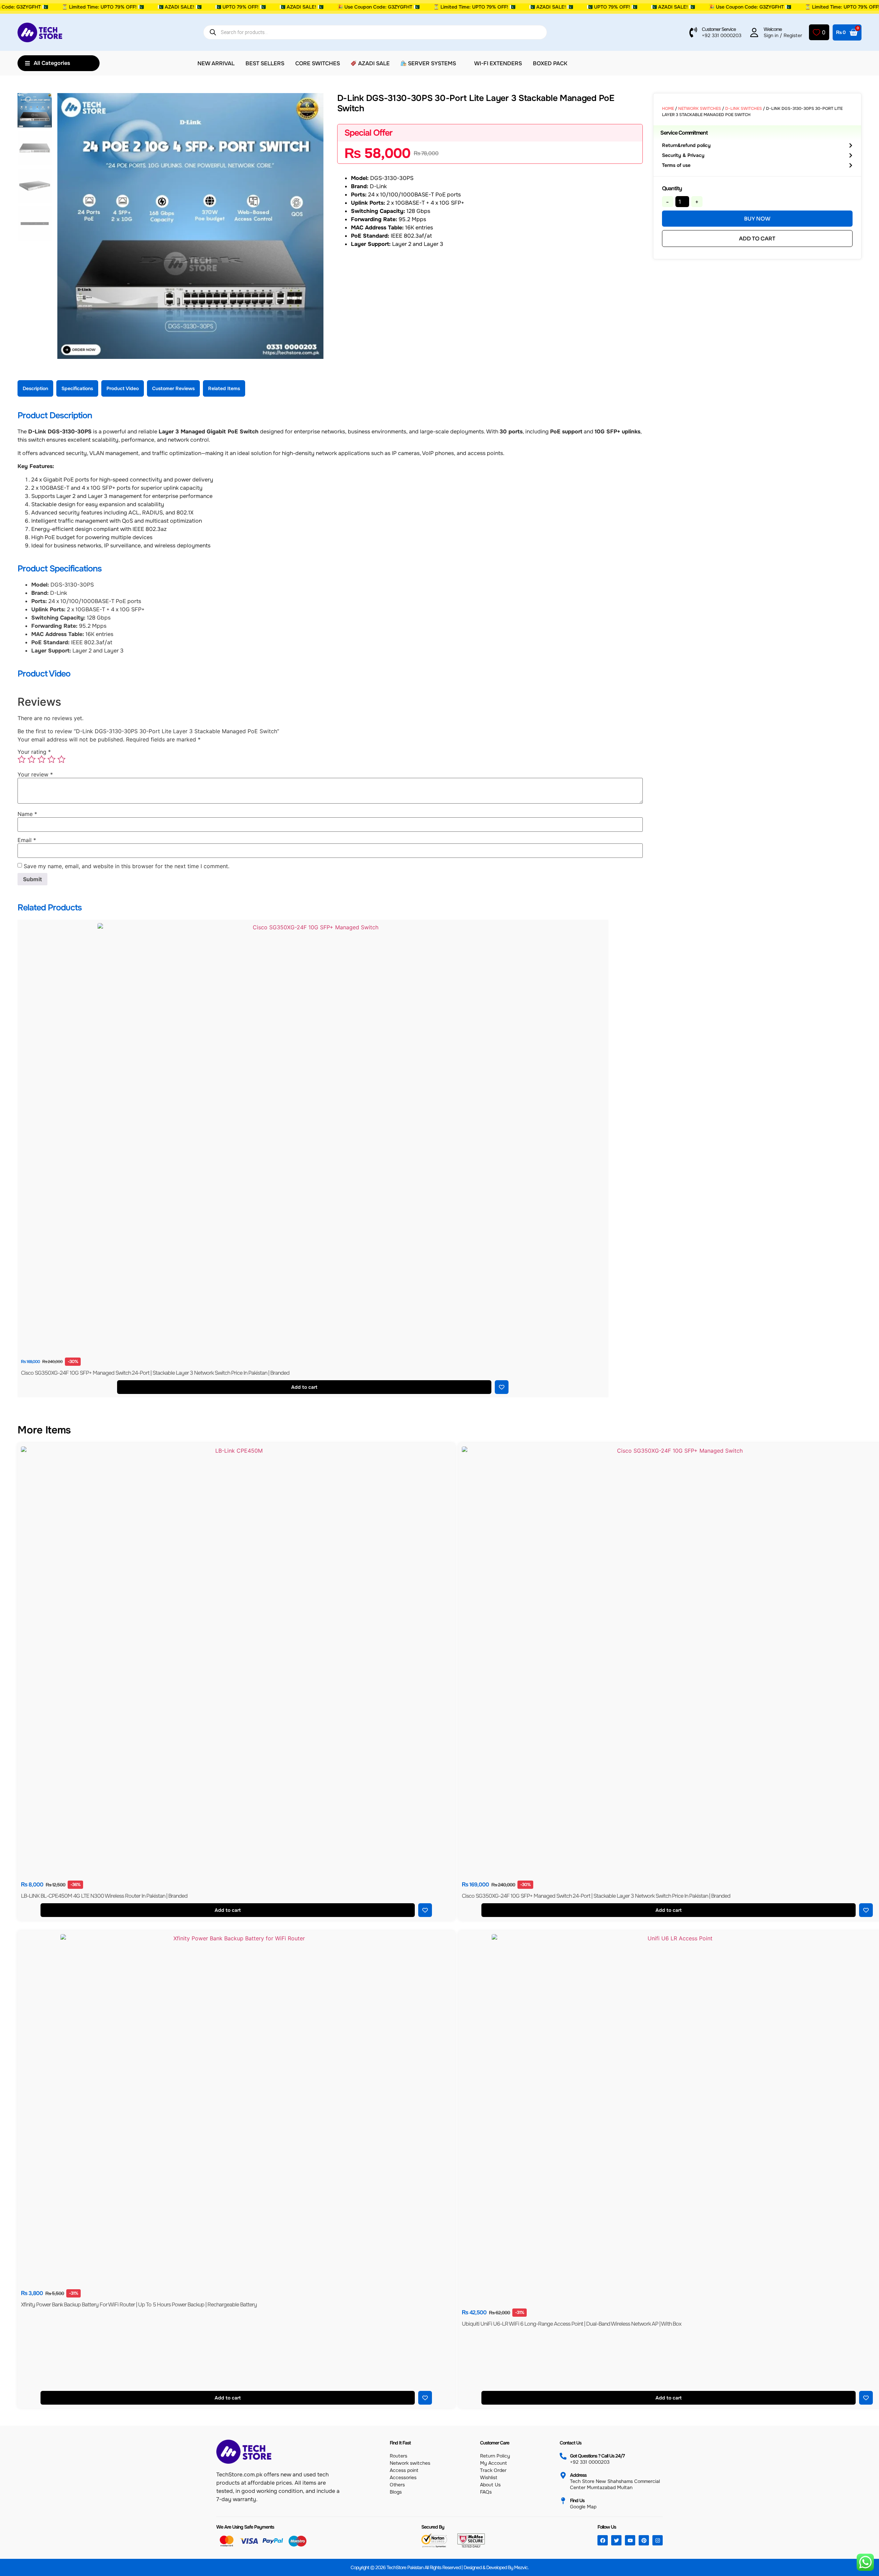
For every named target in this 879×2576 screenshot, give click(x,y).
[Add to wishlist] (502, 1387)
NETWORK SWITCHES (700, 109)
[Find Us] (563, 2501)
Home (668, 109)
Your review (35, 774)
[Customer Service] (693, 32)
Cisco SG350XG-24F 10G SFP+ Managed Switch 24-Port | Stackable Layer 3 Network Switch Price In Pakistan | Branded (155, 1373)
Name (27, 814)
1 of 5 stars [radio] (22, 759)
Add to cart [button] (305, 1387)
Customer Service (719, 29)
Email (27, 840)
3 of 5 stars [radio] (42, 759)
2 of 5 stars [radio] (32, 759)
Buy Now (757, 219)
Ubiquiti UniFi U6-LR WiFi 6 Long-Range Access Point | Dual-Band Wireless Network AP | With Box (572, 2324)
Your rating (34, 752)
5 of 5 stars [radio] (61, 759)
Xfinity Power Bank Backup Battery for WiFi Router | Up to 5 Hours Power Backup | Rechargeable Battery (139, 2305)
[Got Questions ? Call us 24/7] (563, 2456)
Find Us (577, 2500)
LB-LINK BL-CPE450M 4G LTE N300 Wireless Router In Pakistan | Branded (104, 1896)
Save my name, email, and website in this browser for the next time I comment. (127, 866)
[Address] (563, 2475)
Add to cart (757, 239)
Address (578, 2475)
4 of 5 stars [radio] (52, 759)
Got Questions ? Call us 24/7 (597, 2456)
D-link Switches (744, 109)
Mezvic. (521, 2567)
